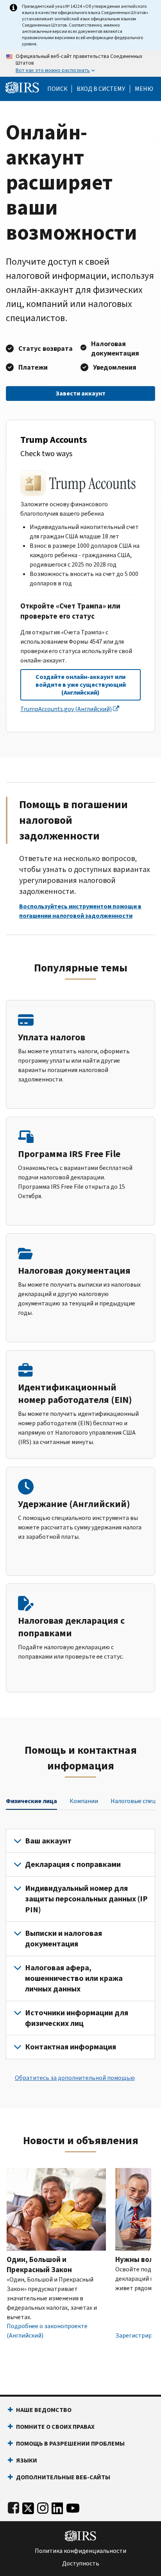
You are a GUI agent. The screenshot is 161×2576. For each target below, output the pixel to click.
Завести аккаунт (80, 393)
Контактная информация (71, 2047)
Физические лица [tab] (31, 1801)
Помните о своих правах (55, 2427)
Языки (27, 2460)
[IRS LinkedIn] (57, 2507)
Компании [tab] (84, 1801)
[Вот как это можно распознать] (80, 63)
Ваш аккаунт (48, 1841)
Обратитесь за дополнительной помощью (75, 2078)
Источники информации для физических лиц (77, 2018)
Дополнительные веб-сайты (63, 2477)
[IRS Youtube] (73, 2507)
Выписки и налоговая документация (64, 1939)
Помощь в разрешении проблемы (70, 2443)
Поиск (57, 89)
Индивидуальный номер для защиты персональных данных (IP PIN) (86, 1899)
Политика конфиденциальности (80, 2551)
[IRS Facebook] (13, 2507)
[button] (101, 89)
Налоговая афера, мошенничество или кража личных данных (74, 1978)
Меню (144, 89)
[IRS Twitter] (28, 2507)
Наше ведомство (44, 2410)
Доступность (81, 2563)
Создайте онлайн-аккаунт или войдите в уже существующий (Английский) (81, 685)
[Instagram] (43, 2507)
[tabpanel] (80, 1944)
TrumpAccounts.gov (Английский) (66, 709)
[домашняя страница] (22, 87)
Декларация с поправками (73, 1864)
